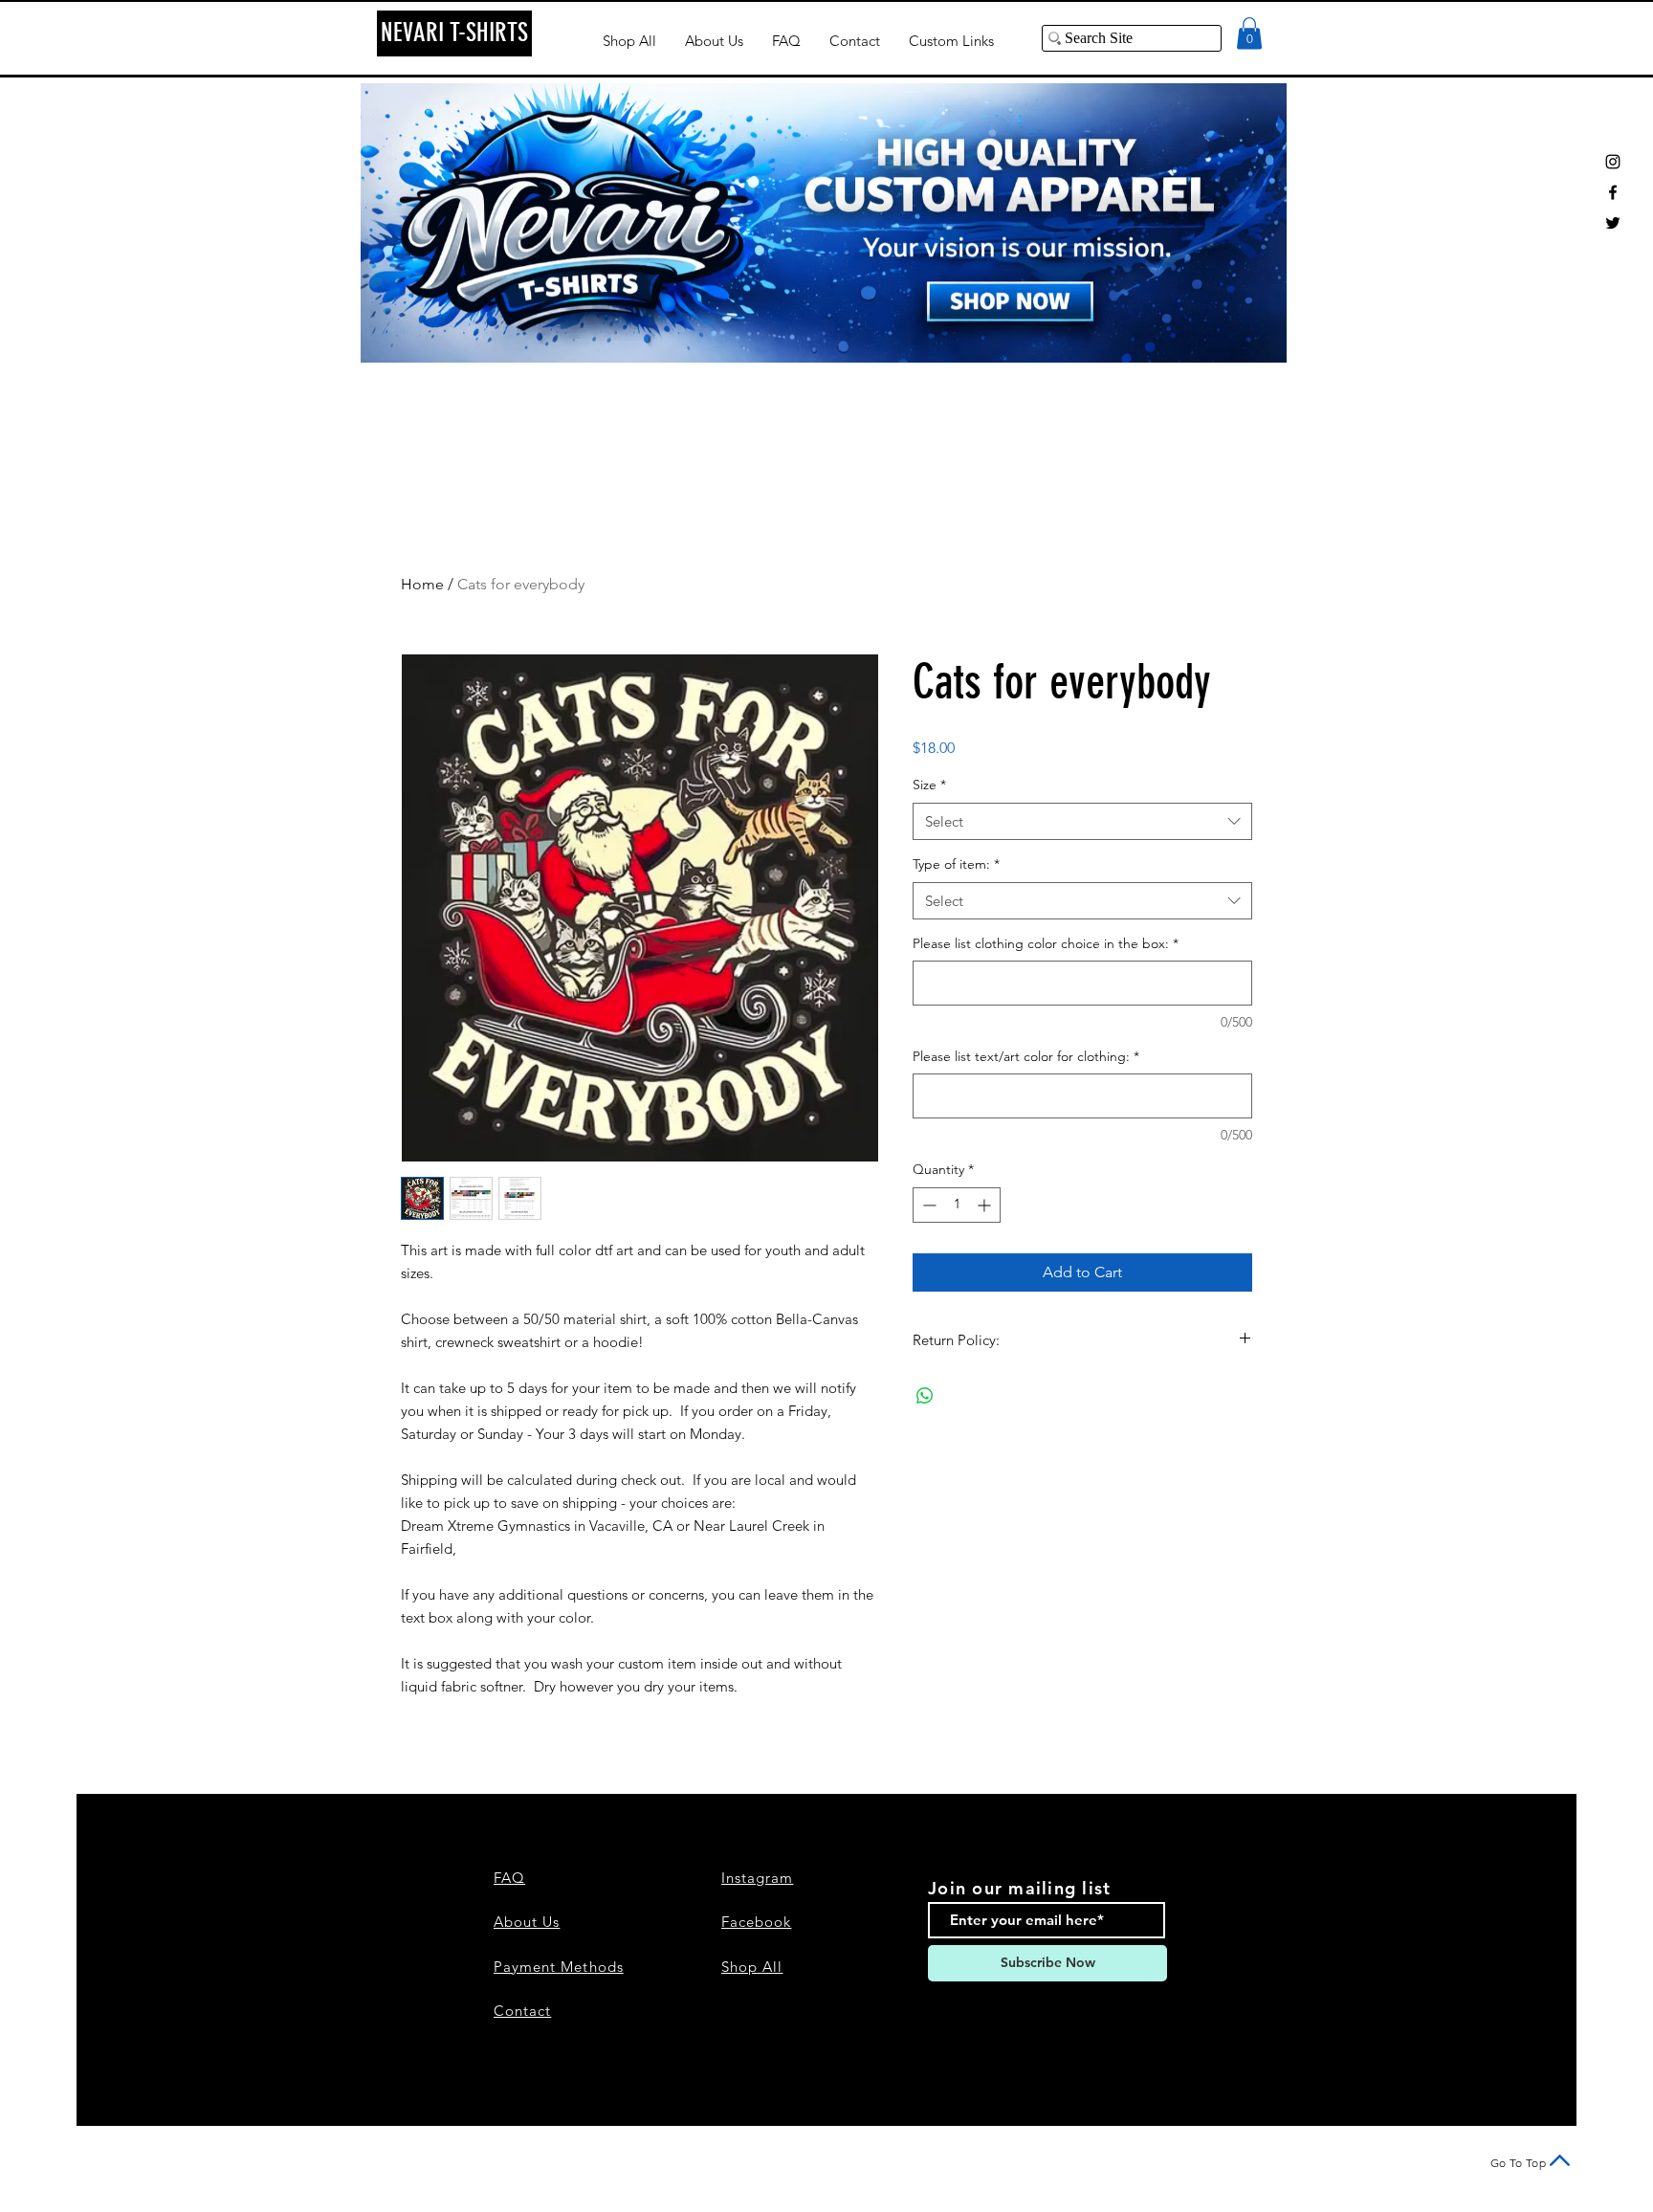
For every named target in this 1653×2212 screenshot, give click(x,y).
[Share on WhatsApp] (925, 1396)
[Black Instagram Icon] (1613, 162)
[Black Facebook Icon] (1613, 192)
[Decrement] (927, 1205)
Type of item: (956, 864)
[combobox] (1082, 821)
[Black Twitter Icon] (1613, 223)
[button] (1249, 33)
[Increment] (986, 1205)
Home (422, 584)
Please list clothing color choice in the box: (1046, 943)
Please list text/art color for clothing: (1026, 1056)
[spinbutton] (957, 1205)
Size (929, 785)
